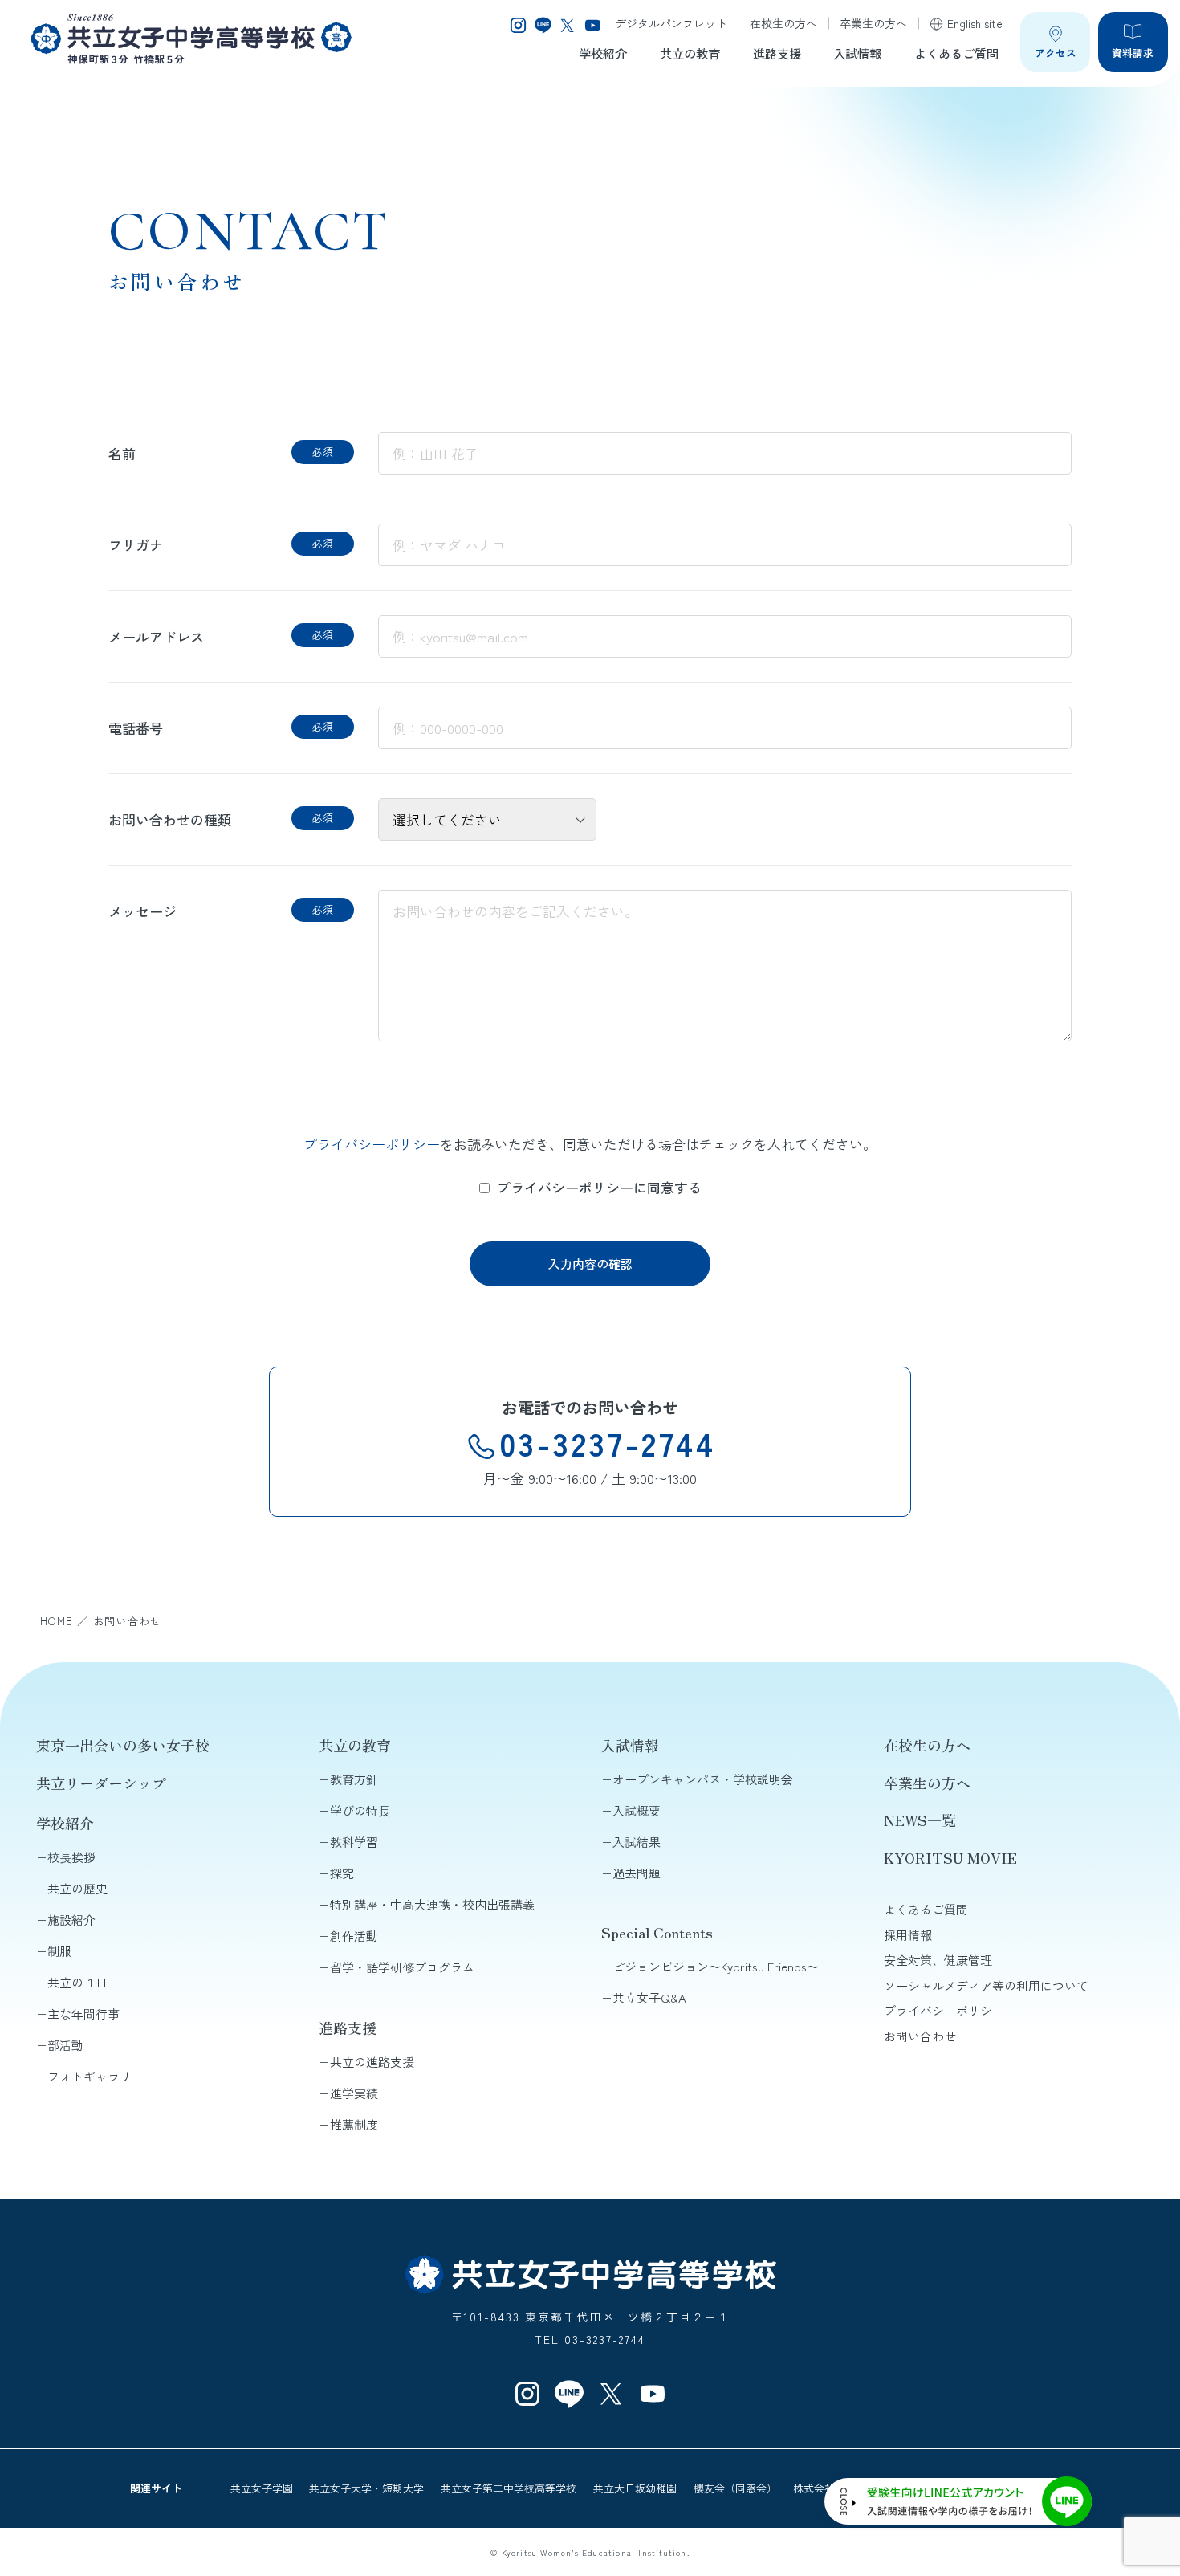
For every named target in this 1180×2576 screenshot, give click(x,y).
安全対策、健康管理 (938, 1960)
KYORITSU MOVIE (950, 1857)
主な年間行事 (83, 2014)
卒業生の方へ (873, 23)
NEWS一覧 (920, 1820)
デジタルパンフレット (671, 23)
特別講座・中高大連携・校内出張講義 (432, 1904)
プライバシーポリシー (372, 1144)
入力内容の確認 (590, 1264)
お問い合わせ (920, 2036)
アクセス (1056, 53)
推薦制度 (354, 2124)
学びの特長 (360, 1810)
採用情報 (908, 1935)
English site (975, 23)
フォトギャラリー (96, 2076)
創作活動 (354, 1936)
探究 (342, 1873)
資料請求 (1133, 53)
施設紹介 (71, 1920)
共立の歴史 (77, 1888)
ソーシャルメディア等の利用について (986, 1985)
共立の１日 (77, 1982)
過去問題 (637, 1873)
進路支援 (777, 53)
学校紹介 (603, 53)
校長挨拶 (71, 1857)
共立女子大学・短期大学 (366, 2488)
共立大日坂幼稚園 (635, 2488)
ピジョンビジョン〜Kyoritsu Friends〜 (716, 1966)
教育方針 (354, 1779)
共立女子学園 (262, 2488)
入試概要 (637, 1810)
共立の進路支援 (372, 2062)
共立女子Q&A (649, 1997)
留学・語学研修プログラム (402, 1967)
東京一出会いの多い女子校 (123, 1745)
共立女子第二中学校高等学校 (509, 2488)
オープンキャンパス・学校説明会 (703, 1779)
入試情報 (857, 53)
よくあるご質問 (956, 53)
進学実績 (354, 2093)
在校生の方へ (783, 23)
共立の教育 (690, 53)
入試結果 (637, 1842)
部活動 (65, 2045)
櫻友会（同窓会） (735, 2488)
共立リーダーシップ (101, 1783)
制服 (59, 1951)
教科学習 (354, 1842)
